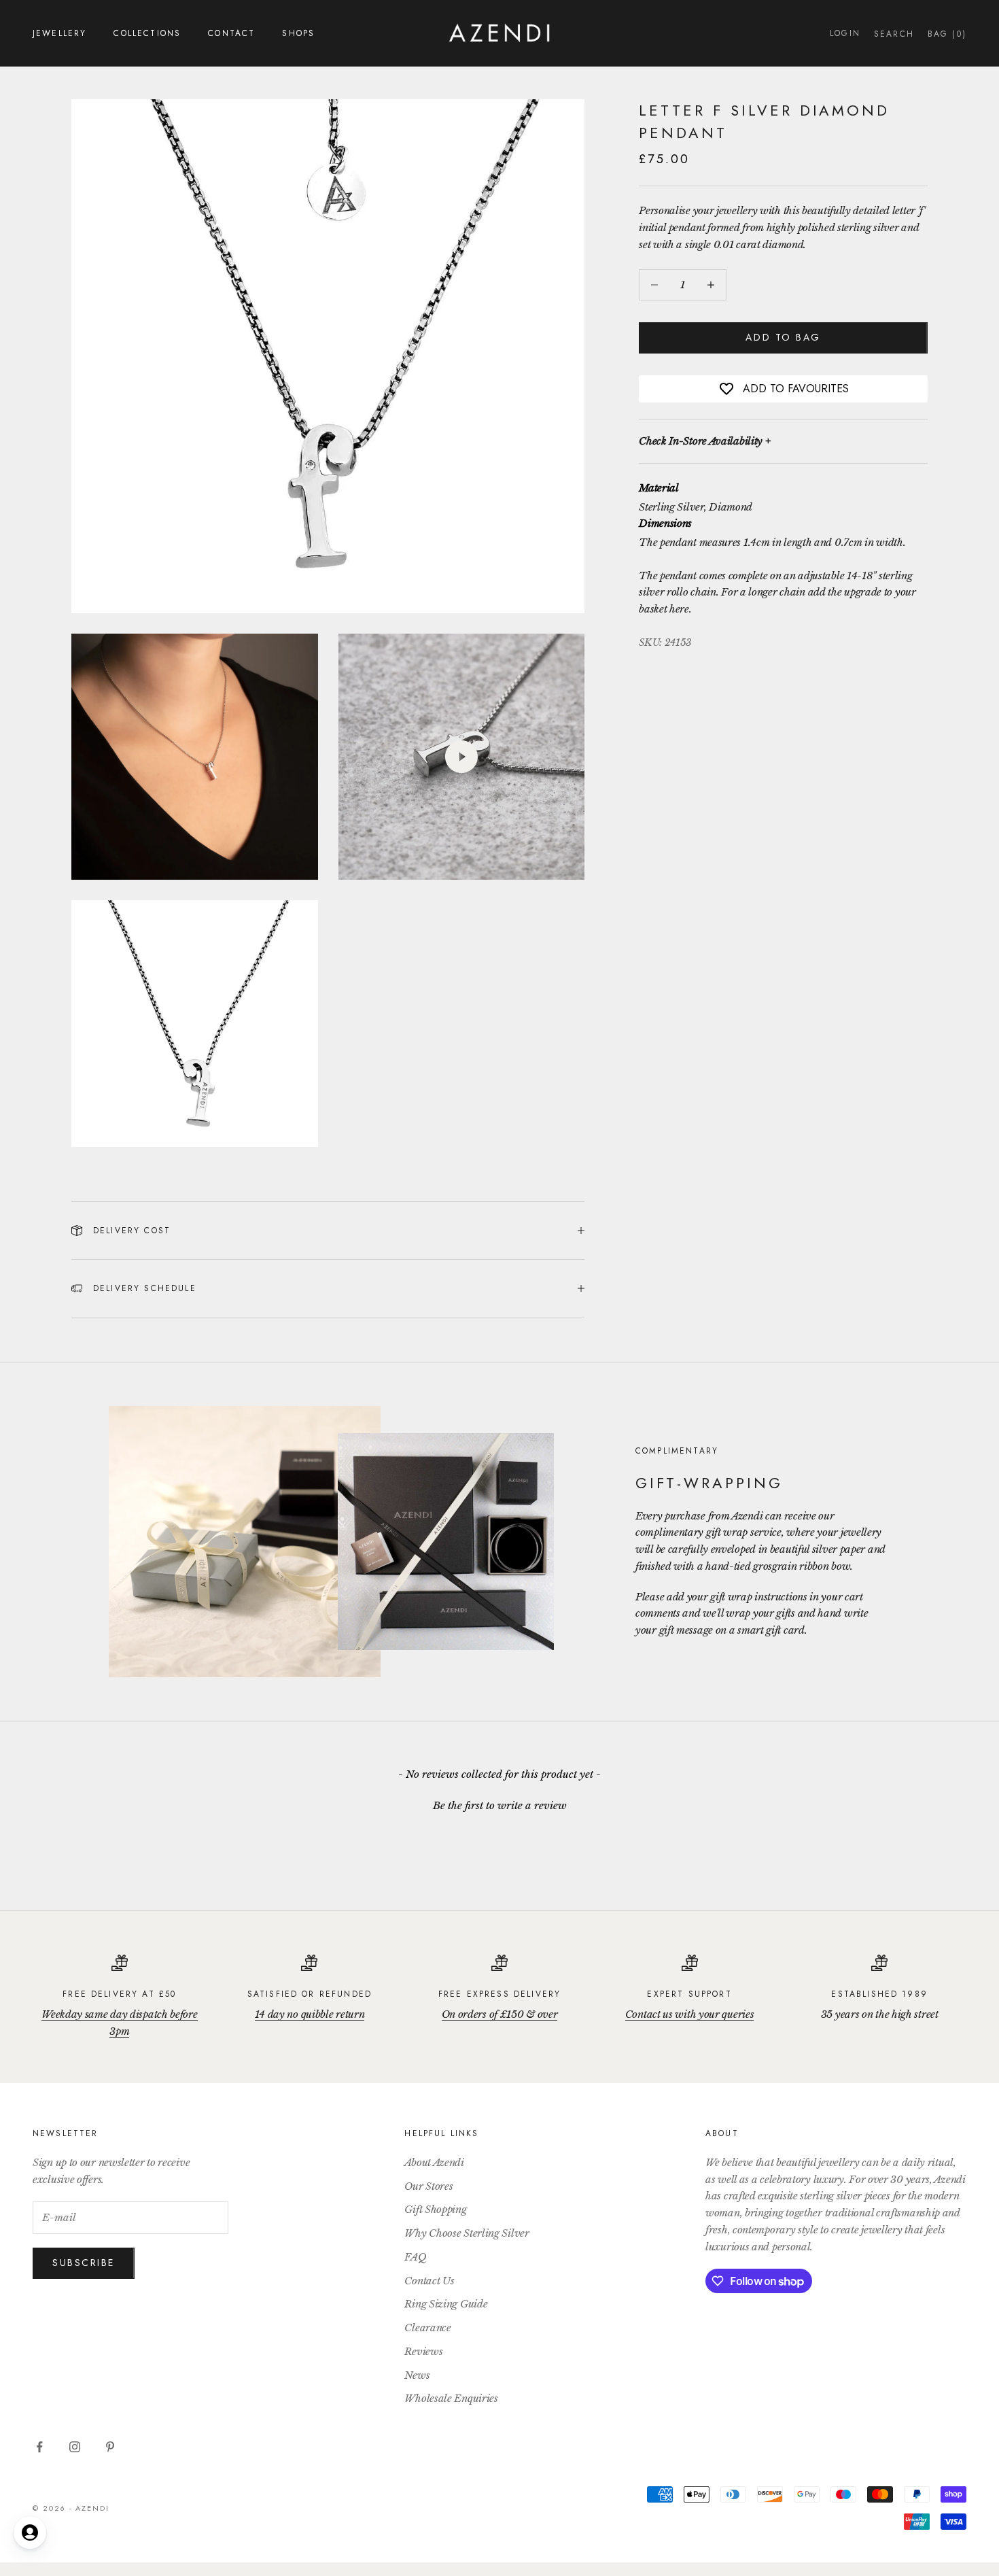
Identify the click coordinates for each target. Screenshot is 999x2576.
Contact (231, 33)
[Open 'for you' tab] (30, 2532)
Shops (298, 33)
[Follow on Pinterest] (110, 2447)
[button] (500, 1804)
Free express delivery (500, 1994)
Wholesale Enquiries (451, 2398)
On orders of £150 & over (500, 2014)
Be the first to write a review (500, 1805)
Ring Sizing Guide (446, 2304)
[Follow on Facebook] (39, 2447)
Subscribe (84, 2263)
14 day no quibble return (310, 2014)
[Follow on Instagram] (75, 2447)
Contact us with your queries (690, 2014)
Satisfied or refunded (310, 1994)
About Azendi (434, 2162)
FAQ (415, 2257)
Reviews (423, 2351)
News (417, 2375)
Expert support (689, 1994)
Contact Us (429, 2281)
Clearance (427, 2328)
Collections (147, 33)
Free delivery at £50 (119, 1994)
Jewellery (59, 33)
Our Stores (428, 2186)
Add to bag (783, 337)
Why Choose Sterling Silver (467, 2233)
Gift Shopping (435, 2209)
